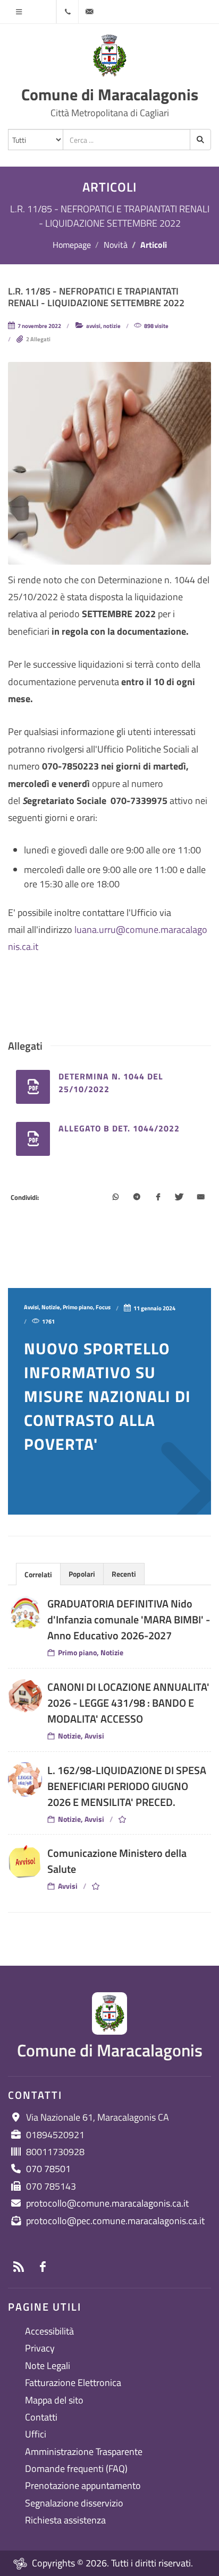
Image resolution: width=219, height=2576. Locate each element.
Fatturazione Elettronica (73, 2383)
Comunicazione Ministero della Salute (117, 1861)
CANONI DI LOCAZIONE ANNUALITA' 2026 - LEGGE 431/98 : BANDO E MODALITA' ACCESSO (128, 1703)
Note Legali (48, 2366)
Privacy (40, 2348)
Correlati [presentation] (38, 1574)
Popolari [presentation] (82, 1574)
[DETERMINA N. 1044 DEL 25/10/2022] (33, 1087)
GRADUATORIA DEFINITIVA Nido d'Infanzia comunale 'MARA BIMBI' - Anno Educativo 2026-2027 (129, 1619)
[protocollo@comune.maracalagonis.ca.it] (89, 12)
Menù (19, 12)
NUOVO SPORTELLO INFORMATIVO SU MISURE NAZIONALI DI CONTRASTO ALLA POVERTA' (107, 1396)
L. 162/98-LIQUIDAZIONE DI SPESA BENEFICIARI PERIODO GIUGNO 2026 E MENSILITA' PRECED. (127, 1786)
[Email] (200, 1198)
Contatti (41, 2417)
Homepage (72, 245)
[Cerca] (200, 140)
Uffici (36, 2434)
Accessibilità (49, 2331)
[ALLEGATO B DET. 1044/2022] (33, 1139)
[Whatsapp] (115, 1198)
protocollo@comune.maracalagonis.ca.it (107, 2203)
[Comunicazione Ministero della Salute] (25, 1862)
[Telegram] (137, 1198)
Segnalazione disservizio (74, 2503)
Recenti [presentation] (124, 1574)
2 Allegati (38, 339)
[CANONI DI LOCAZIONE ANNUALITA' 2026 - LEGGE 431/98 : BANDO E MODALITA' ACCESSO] (25, 1696)
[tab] (38, 1574)
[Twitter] (179, 1198)
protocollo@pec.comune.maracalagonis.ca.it (115, 2221)
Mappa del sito (54, 2400)
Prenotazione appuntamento (83, 2486)
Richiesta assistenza (65, 2520)
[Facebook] (158, 1198)
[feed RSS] (19, 2267)
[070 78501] (68, 12)
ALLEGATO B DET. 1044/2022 (119, 1128)
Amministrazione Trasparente (84, 2452)
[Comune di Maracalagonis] (109, 56)
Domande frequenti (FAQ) (76, 2469)
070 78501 (48, 2169)
